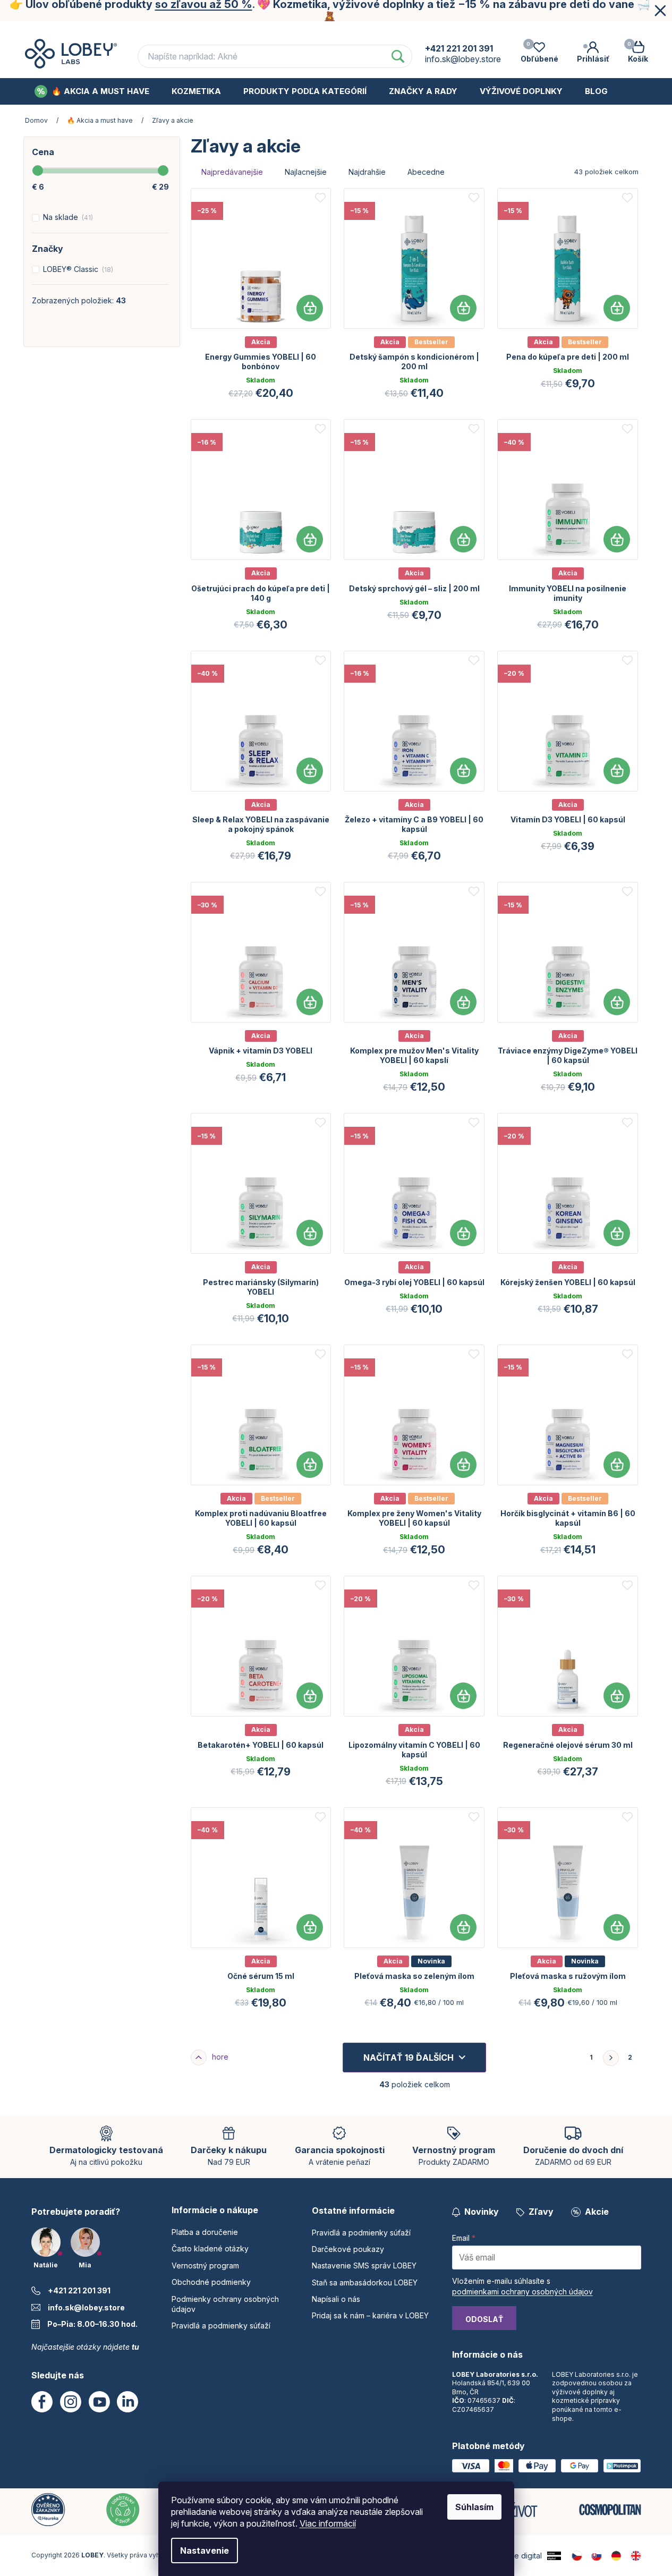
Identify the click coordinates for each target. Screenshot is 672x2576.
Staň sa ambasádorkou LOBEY (365, 2282)
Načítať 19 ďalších (409, 2058)
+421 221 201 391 (79, 2290)
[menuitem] (92, 91)
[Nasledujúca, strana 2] (611, 2058)
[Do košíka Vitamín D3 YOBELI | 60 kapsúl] (617, 771)
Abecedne (426, 172)
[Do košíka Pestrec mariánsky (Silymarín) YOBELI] (310, 1233)
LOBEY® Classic (77, 269)
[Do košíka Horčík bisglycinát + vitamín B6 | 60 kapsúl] (617, 1465)
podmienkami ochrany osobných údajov (522, 2292)
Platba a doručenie (148, 31)
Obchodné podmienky (461, 31)
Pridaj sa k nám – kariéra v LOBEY (370, 2315)
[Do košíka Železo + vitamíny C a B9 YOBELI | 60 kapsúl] (463, 771)
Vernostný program (355, 31)
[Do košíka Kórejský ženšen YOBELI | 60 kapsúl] (617, 1233)
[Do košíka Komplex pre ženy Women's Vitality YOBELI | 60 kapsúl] (463, 1465)
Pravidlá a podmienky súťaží (221, 2326)
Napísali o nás (336, 2299)
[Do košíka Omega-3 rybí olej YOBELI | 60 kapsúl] (463, 1233)
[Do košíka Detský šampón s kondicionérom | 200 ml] (463, 308)
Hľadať (398, 56)
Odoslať (484, 2319)
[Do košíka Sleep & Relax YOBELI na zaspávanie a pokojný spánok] (310, 771)
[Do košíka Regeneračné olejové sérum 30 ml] (617, 1696)
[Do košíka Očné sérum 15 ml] (310, 1927)
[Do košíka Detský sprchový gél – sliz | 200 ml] (463, 539)
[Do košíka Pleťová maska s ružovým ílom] (617, 1927)
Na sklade (67, 217)
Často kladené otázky (251, 31)
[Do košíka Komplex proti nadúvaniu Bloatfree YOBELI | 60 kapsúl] (310, 1465)
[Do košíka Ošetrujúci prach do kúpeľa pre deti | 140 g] (310, 539)
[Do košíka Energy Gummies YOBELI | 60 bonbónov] (310, 308)
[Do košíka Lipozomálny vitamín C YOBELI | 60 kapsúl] (463, 1696)
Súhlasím (474, 2507)
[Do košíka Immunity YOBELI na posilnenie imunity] (617, 539)
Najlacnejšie (306, 172)
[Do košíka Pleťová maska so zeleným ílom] (463, 1927)
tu (135, 2347)
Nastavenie (205, 2551)
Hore (220, 2057)
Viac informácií (328, 2523)
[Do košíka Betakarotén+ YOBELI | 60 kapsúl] (310, 1696)
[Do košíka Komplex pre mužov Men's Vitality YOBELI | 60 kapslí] (463, 1002)
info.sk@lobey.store (86, 2307)
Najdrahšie (367, 172)
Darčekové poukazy (348, 2249)
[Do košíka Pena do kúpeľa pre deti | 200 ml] (617, 308)
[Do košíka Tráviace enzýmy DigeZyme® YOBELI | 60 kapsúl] (617, 1002)
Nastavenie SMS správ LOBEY (364, 2265)
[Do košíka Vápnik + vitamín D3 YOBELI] (310, 1002)
